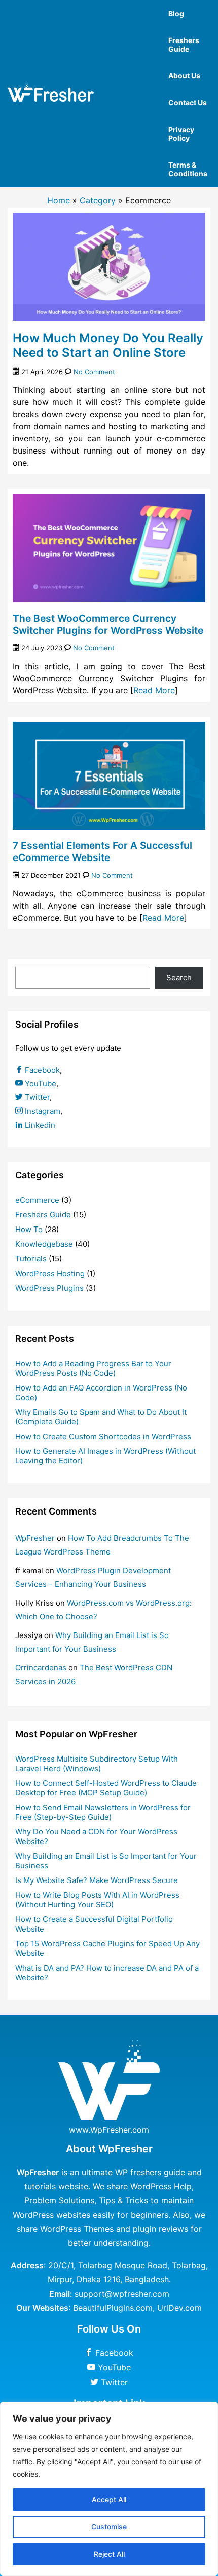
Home (59, 200)
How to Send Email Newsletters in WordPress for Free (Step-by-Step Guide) (103, 1812)
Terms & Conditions (188, 169)
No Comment (94, 372)
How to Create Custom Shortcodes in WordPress (103, 1436)
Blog (176, 13)
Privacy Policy (181, 134)
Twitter (36, 1097)
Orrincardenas (41, 1668)
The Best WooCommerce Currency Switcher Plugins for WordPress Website (108, 624)
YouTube (40, 1083)
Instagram (42, 1111)
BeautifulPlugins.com (113, 2308)
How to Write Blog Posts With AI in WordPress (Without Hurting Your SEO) (97, 1900)
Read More (154, 690)
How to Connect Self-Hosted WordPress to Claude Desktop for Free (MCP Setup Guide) (106, 1788)
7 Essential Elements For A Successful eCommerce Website (102, 851)
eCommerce (37, 1200)
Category (98, 200)
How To (29, 1229)
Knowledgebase (44, 1244)
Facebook (41, 1070)
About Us (184, 76)
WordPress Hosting (50, 1273)
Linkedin (39, 1125)
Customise (109, 2527)
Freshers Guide (184, 45)
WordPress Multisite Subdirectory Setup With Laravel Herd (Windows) (97, 1764)
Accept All (109, 2499)
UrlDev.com (179, 2308)
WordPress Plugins (49, 1288)
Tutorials (31, 1259)
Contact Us (188, 103)
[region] (109, 2489)
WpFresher (35, 1538)
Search (179, 978)
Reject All (109, 2554)
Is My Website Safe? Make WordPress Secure (97, 1880)
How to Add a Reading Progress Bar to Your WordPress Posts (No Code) (93, 1368)
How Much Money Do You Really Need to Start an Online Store (108, 345)
